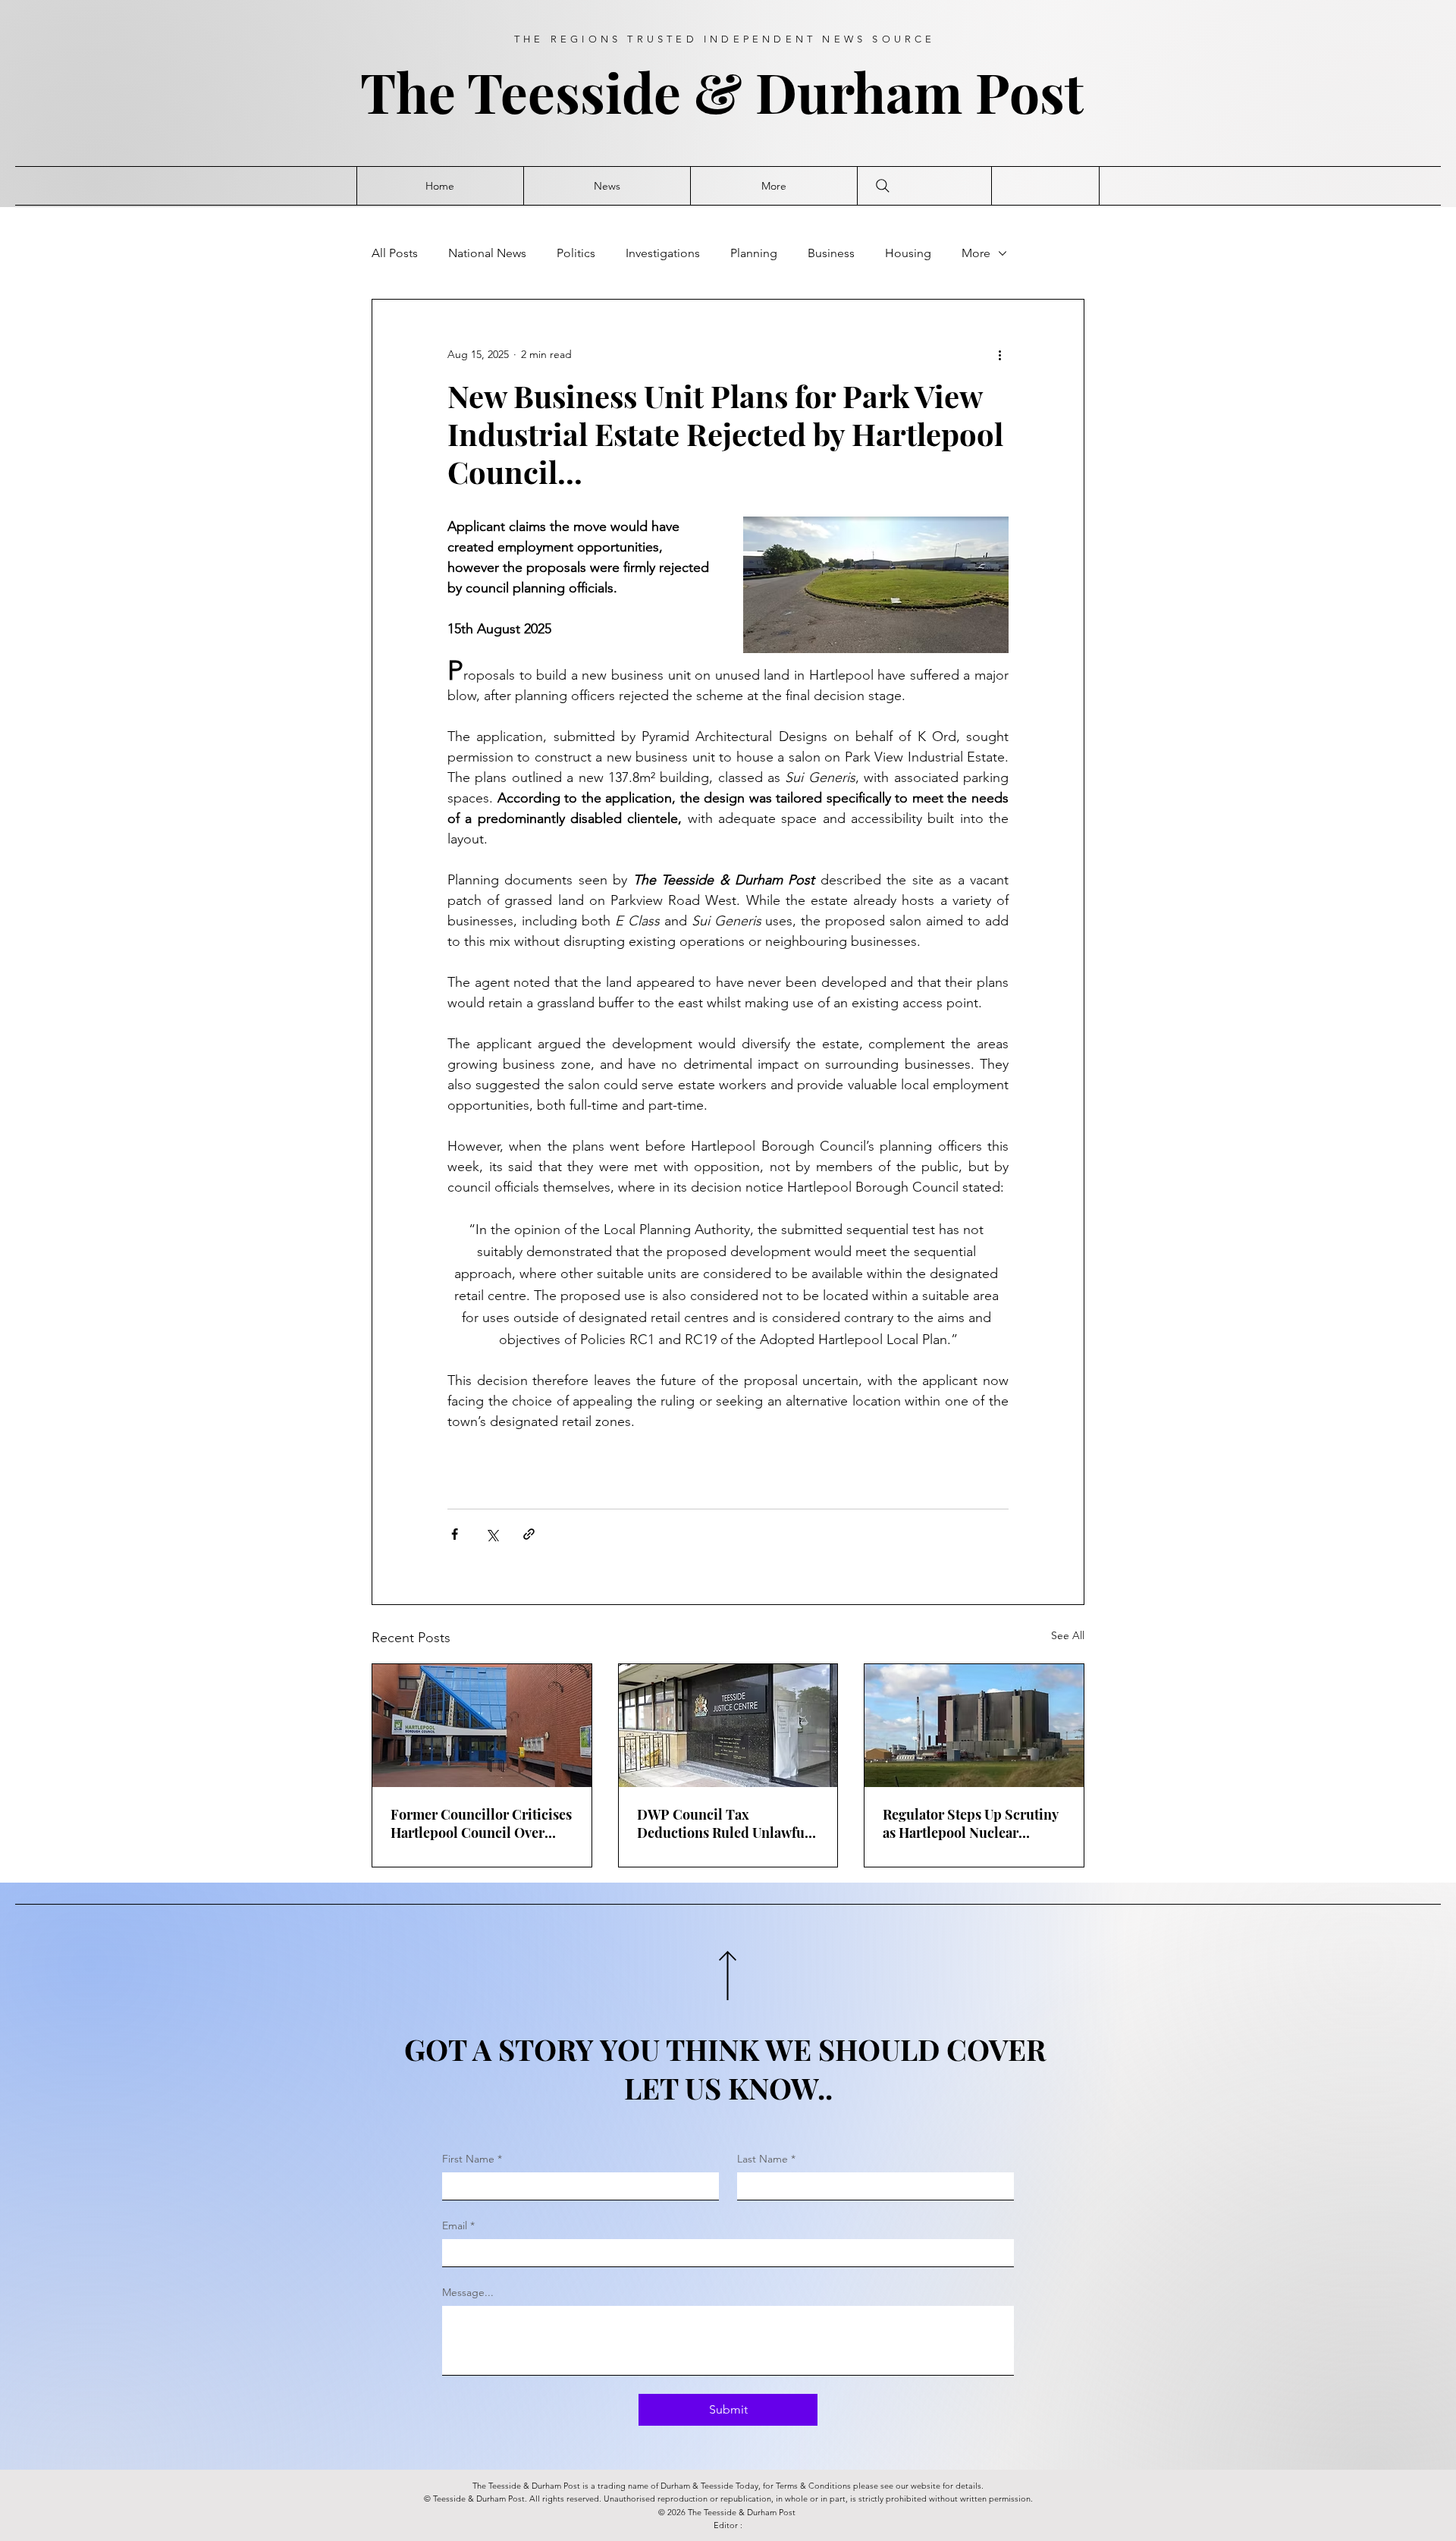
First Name (472, 2159)
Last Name (766, 2159)
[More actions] (999, 354)
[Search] (883, 186)
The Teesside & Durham (668, 91)
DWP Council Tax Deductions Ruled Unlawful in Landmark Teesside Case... (728, 1823)
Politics (576, 253)
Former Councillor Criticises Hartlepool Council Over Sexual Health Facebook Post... (481, 1823)
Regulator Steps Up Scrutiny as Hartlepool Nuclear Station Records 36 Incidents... (970, 1823)
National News (487, 253)
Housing (908, 253)
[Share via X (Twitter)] (492, 1534)
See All (1068, 1635)
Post (1036, 91)
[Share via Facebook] (455, 1534)
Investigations (663, 253)
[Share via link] (529, 1534)
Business (831, 253)
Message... (468, 2292)
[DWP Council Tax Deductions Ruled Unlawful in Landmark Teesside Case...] (728, 1726)
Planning (754, 253)
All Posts (395, 253)
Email (458, 2225)
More (976, 253)
